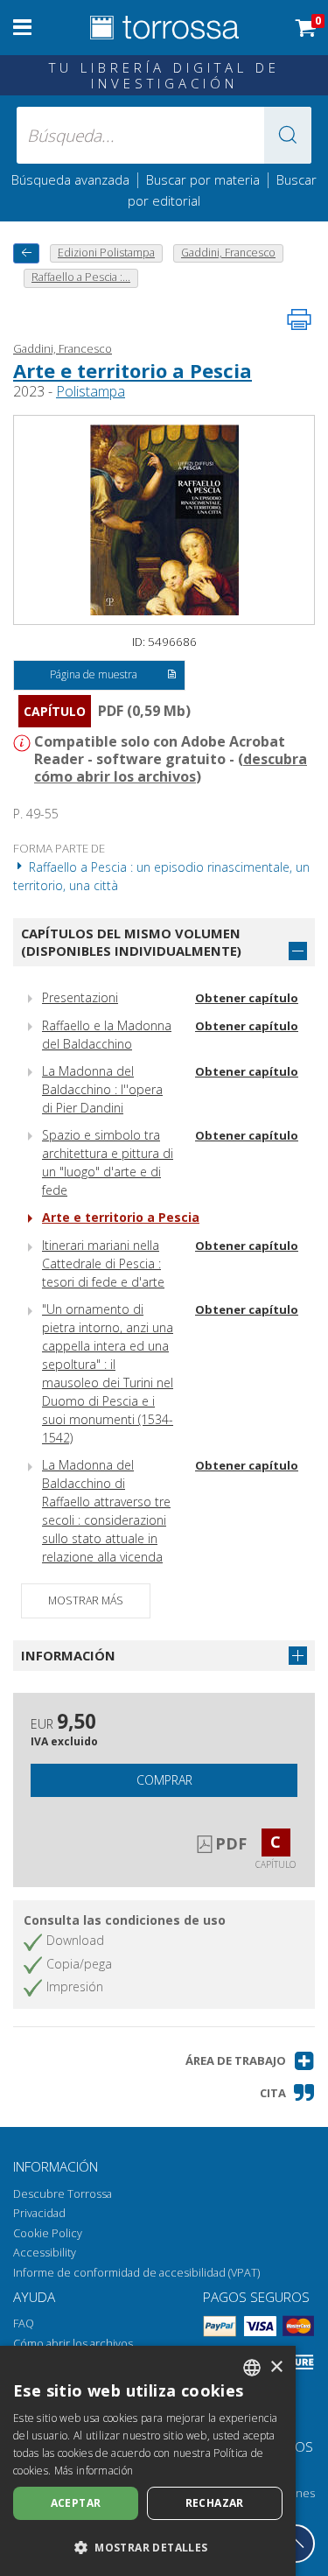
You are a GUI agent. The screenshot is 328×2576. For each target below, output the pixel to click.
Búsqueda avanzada (70, 179)
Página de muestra (94, 674)
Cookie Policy (48, 2233)
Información (68, 1655)
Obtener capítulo (247, 998)
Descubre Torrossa (63, 2194)
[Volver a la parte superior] (296, 2544)
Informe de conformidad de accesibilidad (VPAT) (136, 2273)
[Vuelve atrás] (26, 253)
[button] (288, 135)
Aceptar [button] (76, 2503)
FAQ (24, 2323)
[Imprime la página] (299, 319)
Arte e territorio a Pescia (133, 370)
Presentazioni (80, 997)
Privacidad (39, 2213)
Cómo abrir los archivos (73, 2344)
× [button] (276, 2367)
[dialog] (148, 2461)
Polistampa (91, 391)
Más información (94, 2471)
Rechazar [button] (215, 2503)
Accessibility (45, 2253)
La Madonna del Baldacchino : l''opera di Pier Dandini (102, 1089)
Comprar (164, 1780)
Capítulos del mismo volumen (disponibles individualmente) (131, 942)
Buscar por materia (203, 179)
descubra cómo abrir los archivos (171, 768)
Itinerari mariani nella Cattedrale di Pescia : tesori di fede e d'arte (103, 1263)
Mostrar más (86, 1600)
